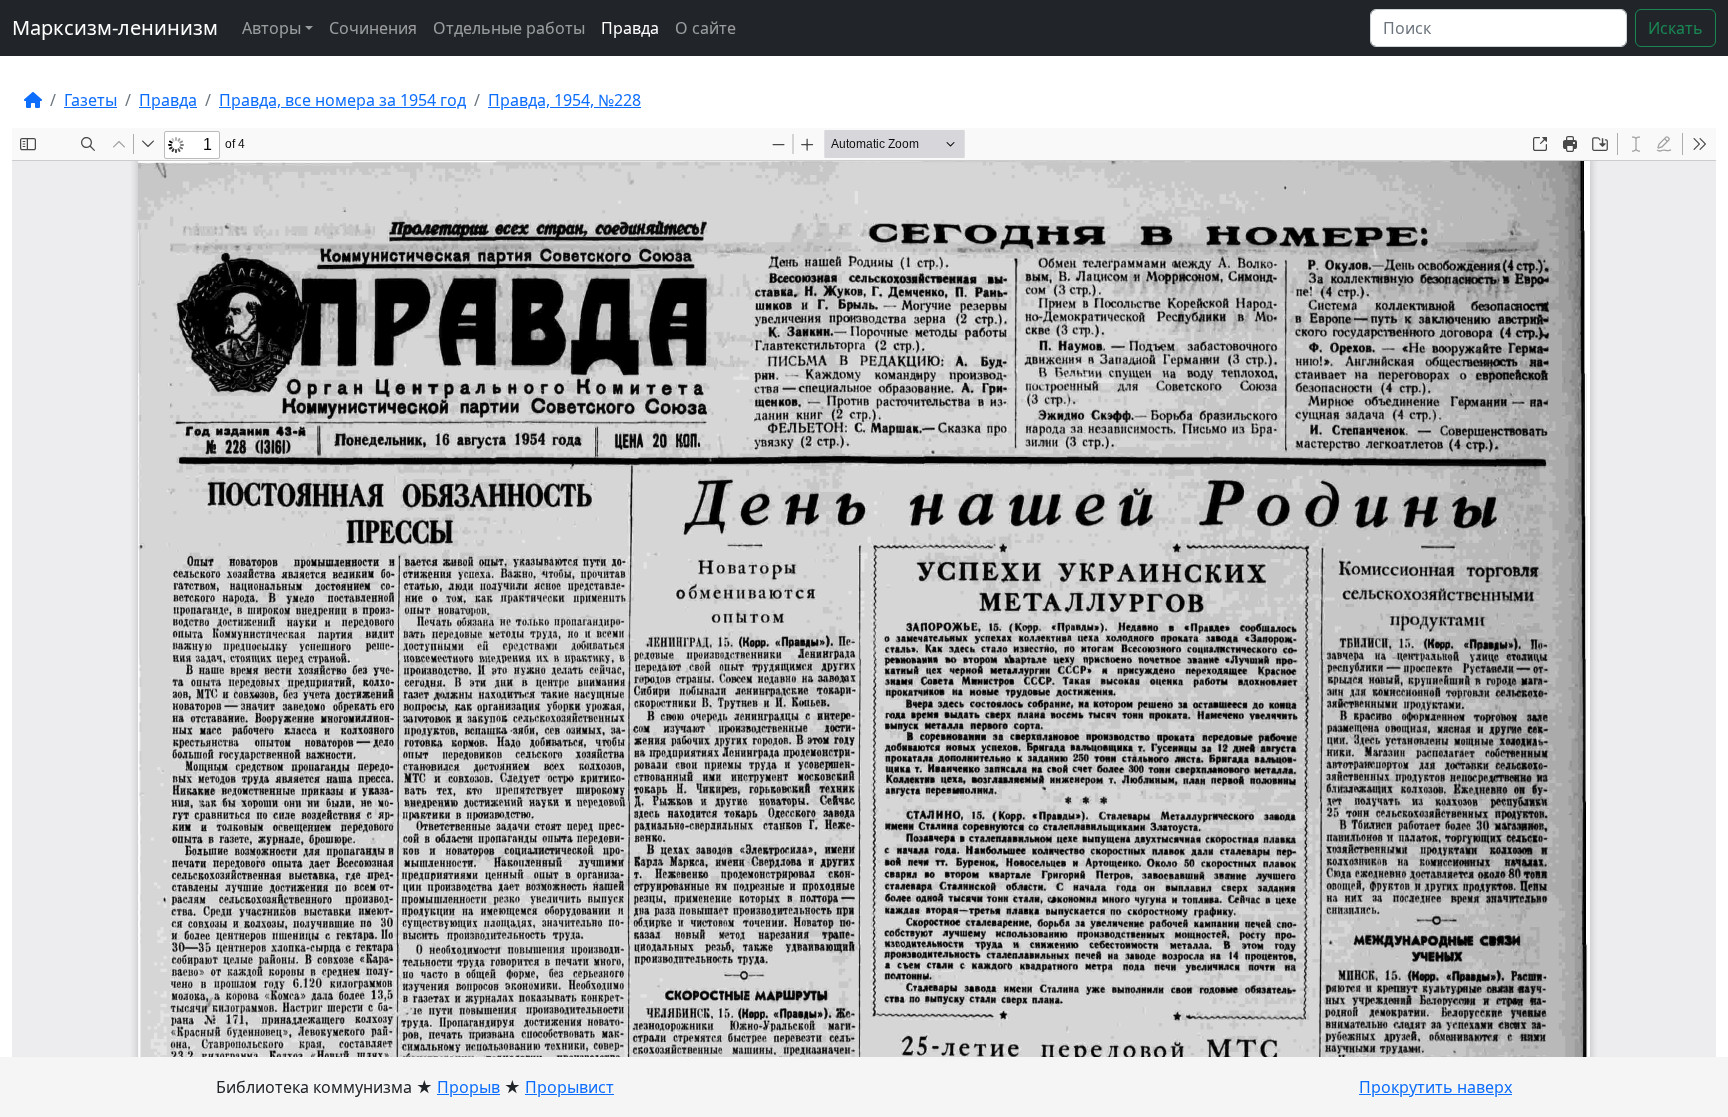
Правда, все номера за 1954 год (342, 100)
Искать (1675, 28)
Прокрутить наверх (1435, 1087)
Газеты (90, 100)
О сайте (705, 28)
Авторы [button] (271, 28)
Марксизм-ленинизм (115, 27)
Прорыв (468, 1087)
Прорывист (569, 1087)
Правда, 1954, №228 (564, 100)
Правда (630, 28)
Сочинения (373, 28)
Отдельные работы (509, 28)
